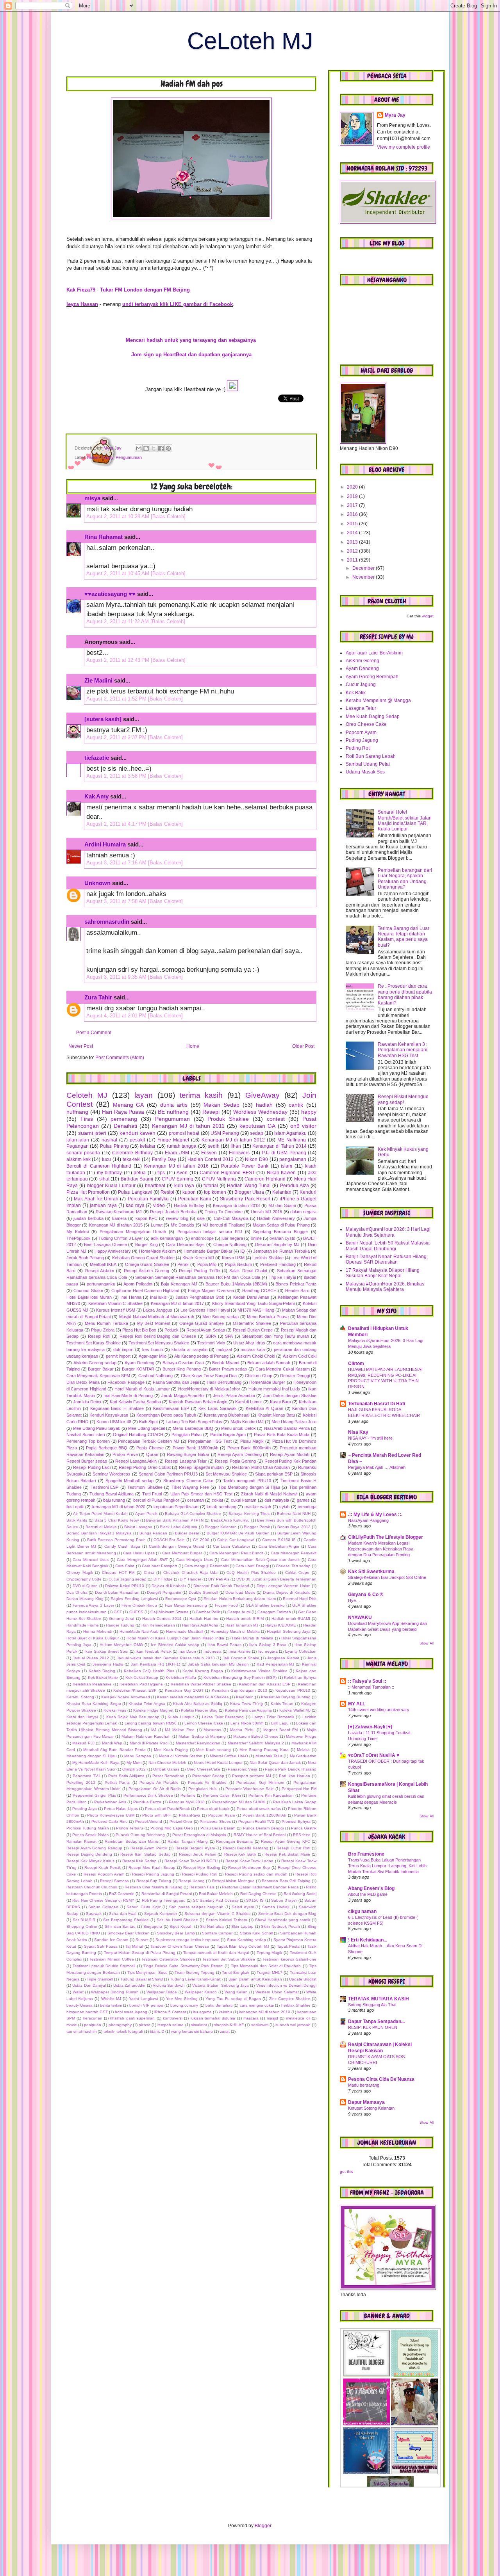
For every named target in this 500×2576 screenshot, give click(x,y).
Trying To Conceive (223, 1212)
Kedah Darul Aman (251, 1297)
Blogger (263, 2526)
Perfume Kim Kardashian (271, 1795)
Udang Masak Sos (365, 772)
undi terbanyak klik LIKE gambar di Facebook (178, 304)
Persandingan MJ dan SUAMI (239, 1802)
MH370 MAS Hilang (256, 1310)
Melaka (303, 1750)
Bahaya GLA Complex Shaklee (193, 1514)
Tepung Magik (270, 1953)
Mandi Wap (112, 1743)
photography (120, 2025)
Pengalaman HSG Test (210, 1441)
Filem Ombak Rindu (139, 1605)
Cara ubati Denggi (252, 1566)
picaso (145, 2025)
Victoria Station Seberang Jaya (221, 1985)
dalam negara (303, 1212)
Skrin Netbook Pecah (280, 1926)
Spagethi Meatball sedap (129, 1481)
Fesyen (209, 1153)
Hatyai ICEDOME (281, 1625)
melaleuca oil (298, 2018)
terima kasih (201, 1095)
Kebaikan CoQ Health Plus (149, 1671)
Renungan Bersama (234, 1841)
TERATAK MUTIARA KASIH (379, 1999)
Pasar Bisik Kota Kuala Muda (282, 1435)
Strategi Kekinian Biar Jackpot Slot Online (387, 1577)
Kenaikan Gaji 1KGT (184, 1690)
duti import (123, 1349)
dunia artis (174, 1105)
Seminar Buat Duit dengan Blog (287, 1914)
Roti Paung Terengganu (164, 1900)
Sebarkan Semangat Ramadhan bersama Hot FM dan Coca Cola (198, 1277)
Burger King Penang (182, 1369)
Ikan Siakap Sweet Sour (106, 1651)
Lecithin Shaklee (268, 1258)
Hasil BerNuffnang (224, 1382)
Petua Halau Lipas (121, 1809)
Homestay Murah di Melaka (235, 1631)
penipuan (93, 2025)
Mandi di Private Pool (149, 1743)
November (364, 577)
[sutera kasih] (103, 719)
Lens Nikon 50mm (247, 1723)
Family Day (164, 1159)
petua (140, 1173)
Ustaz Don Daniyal (89, 1985)
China (149, 1572)
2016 (353, 514)
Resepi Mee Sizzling (202, 1868)
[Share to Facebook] (161, 448)
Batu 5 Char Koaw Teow (117, 1520)
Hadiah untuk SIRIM (245, 1619)
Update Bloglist (303, 1979)
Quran (152, 1454)
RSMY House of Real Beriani (260, 1835)
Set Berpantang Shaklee (126, 1920)
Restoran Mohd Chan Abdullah (261, 1467)
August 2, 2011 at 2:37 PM (117, 737)
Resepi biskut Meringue (233, 1881)
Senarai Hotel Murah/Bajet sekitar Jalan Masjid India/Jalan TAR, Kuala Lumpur (405, 820)
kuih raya (184, 1186)
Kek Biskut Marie (103, 1677)
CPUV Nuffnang (219, 1179)
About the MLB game (368, 1894)
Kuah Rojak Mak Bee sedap (133, 1717)
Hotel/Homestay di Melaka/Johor (209, 1389)
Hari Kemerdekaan (158, 1625)
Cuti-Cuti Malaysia (231, 1218)
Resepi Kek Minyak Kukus (90, 1861)
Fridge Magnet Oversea (211, 1291)
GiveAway (262, 1095)
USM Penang (225, 1133)
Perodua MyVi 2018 (187, 1802)
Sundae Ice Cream (111, 1940)
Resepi (211, 1112)
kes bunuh (152, 1349)
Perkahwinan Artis (110, 1802)
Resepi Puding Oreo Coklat (145, 1467)
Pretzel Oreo (181, 1821)
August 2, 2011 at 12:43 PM (119, 660)
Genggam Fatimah (274, 1612)
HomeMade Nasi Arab (139, 1631)
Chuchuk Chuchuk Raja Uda (190, 1572)
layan (144, 1095)
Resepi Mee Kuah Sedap (152, 1868)
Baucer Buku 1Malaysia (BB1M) (236, 1284)
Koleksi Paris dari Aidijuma (249, 1710)
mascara (251, 2018)
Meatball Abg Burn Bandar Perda (114, 1750)
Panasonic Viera (243, 1769)
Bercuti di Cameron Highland (99, 1166)
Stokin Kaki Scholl (256, 1933)
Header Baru (297, 1291)
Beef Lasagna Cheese (105, 1244)
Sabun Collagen (103, 1907)
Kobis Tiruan (282, 1704)
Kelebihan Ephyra (300, 1677)
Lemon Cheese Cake (204, 1723)
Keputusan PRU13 (293, 1690)
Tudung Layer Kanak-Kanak (196, 1979)
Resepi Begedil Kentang (246, 1848)
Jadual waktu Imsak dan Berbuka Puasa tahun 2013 (166, 1658)
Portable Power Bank (245, 1166)
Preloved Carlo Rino (110, 1821)
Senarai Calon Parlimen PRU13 (168, 1474)
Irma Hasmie (240, 1651)
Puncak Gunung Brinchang (140, 1835)
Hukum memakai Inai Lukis (274, 1389)
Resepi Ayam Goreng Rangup (94, 1848)
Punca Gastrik (304, 1828)
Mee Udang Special (146, 1428)
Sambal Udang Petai (368, 764)
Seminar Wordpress (112, 1474)
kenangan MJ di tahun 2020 (119, 1507)
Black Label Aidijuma (179, 1527)
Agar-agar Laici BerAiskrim (374, 653)
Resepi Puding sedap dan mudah (256, 1874)
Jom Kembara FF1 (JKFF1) (155, 1664)
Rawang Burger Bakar (188, 1454)
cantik (296, 1105)
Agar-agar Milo (153, 1356)
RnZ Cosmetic (121, 1894)
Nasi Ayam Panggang (368, 1520)
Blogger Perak (257, 1527)
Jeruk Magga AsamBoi (183, 1396)
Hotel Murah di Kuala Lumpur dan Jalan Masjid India (175, 1638)
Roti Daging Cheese (258, 1894)
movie (72, 2025)
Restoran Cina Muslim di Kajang (154, 1887)
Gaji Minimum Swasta (170, 1612)
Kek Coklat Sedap (142, 1677)
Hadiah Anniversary (276, 1218)
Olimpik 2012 (134, 1769)
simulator (199, 2025)
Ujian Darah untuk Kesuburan (255, 1979)
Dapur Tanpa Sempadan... (376, 2021)
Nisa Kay (358, 1432)
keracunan (93, 2018)
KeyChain (245, 1697)
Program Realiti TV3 (256, 1821)
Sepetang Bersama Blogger (281, 1232)
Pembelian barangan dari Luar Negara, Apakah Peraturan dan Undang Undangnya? (405, 879)
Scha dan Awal (123, 1914)
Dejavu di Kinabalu (169, 1586)
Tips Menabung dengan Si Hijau (249, 1487)
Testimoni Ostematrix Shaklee (168, 1959)
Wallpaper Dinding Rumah (115, 1992)
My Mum (134, 1763)
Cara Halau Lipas (139, 1553)
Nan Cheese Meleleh (167, 1763)
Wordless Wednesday (260, 1112)
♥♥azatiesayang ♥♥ (110, 594)
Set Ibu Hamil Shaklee (177, 1920)
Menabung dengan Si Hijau (92, 1756)
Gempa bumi (239, 1612)
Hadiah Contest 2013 (210, 1159)
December (364, 568)
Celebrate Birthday (132, 1153)
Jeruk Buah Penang (85, 1258)
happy (108, 457)
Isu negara (268, 1651)
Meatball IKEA (103, 1264)
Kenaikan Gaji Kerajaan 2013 (239, 1690)
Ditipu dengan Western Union (284, 1586)
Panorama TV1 (87, 1776)
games (303, 1500)
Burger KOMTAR (138, 1369)
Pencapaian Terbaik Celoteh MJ (149, 1441)
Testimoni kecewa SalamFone (289, 1959)
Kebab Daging (102, 1671)
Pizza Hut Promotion (88, 1192)
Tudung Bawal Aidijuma (112, 1494)
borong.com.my (184, 2005)
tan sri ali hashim (81, 2031)
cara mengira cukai (257, 2005)
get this (346, 2172)
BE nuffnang (173, 1112)
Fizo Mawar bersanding (186, 1605)
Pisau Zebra (103, 1330)
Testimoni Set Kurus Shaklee (94, 1343)
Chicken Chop (258, 1376)
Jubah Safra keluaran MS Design (218, 1664)
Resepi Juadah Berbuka (173, 1212)
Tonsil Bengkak (236, 1972)
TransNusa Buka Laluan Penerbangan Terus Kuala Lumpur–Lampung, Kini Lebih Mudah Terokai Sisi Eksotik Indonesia (387, 1866)
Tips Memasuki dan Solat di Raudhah (266, 1966)
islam (287, 1166)
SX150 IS (255, 1900)
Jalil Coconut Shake (241, 1658)
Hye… (354, 1600)
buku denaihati (219, 2005)
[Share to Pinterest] (168, 448)
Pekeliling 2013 (81, 1782)
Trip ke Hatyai (282, 1277)
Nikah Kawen (281, 1173)
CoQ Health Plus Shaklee (251, 1572)
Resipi (167, 1192)
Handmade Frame (83, 1625)
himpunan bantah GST (87, 2012)
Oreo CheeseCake (204, 1769)
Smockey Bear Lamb (176, 1933)
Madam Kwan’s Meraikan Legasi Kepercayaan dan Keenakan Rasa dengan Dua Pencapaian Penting (381, 1549)
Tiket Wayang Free (190, 1487)
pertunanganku (101, 1284)
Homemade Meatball (185, 1631)
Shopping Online (82, 1926)
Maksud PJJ (83, 1743)
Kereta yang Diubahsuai (227, 1415)
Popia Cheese (150, 1448)
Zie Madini (98, 680)
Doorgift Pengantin (164, 1592)
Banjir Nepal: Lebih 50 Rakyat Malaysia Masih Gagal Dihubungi (388, 1246)
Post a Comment (94, 1033)
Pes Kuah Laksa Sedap (295, 1802)
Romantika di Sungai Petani (167, 1894)
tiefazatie (97, 758)
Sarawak (94, 1914)
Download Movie (240, 1592)
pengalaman (293, 1159)
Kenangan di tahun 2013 (236, 1205)
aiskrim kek (79, 1159)
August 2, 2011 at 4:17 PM (117, 824)
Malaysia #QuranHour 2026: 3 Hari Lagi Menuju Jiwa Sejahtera (388, 1232)
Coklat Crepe (297, 1572)
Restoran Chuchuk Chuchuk (92, 1887)
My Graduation (303, 1756)
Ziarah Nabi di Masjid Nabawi (269, 1494)
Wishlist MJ (111, 1999)
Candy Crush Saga (122, 1546)
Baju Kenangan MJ (179, 1284)
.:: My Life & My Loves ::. (375, 1515)
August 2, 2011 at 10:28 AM (119, 516)
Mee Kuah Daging (171, 1750)
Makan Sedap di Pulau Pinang (281, 1225)
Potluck (171, 1330)
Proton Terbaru (129, 1828)
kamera (119, 1218)
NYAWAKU (360, 1618)
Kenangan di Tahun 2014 (279, 1146)
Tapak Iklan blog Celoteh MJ (243, 1946)
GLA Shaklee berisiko (265, 1605)
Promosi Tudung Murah (88, 1828)
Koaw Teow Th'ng (246, 1704)
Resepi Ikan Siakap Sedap (146, 1854)
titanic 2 (157, 2031)
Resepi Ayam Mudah (290, 1454)
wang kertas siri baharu (192, 2031)
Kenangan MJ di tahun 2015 (116, 1225)
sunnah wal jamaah (293, 2025)
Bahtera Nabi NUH (294, 1514)
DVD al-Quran (85, 1586)
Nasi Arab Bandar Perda (287, 1428)
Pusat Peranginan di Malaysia (199, 1835)
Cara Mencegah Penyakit (294, 1553)
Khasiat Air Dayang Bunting (286, 1697)
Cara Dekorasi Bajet (185, 1244)
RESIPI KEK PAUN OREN (373, 2027)
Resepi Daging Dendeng (89, 1854)
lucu (106, 1159)
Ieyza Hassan (82, 304)
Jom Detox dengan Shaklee (290, 1396)
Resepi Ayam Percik (149, 1848)
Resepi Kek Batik (240, 1854)
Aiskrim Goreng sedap (95, 1363)
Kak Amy (97, 796)
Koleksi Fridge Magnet (153, 1710)
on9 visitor (303, 1126)
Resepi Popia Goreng (235, 1461)
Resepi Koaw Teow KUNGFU (191, 1861)
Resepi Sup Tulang (154, 1881)
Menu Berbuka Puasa (268, 1317)
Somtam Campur (217, 1933)
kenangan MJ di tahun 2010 (265, 2012)
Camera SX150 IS (279, 1540)
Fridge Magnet (173, 1140)
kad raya (135, 1205)
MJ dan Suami (282, 1205)
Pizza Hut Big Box (139, 1330)
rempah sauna (171, 2025)
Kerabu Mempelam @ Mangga (378, 700)
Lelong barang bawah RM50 (151, 1723)
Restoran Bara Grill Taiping (286, 1881)
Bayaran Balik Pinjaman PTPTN (175, 1520)
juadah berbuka (88, 1218)
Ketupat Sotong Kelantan (371, 2108)
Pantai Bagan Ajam (228, 1435)
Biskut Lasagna (138, 1527)
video (159, 1205)
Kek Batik (356, 693)
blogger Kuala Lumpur (112, 1186)
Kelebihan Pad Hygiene (141, 1684)
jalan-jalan (78, 1140)
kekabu (225, 2012)
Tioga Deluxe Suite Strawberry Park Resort (183, 1966)
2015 (353, 524)
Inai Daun (187, 1651)
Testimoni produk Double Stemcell (104, 1966)
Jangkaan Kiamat (283, 1658)
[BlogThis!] (146, 448)
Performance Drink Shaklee (148, 1795)
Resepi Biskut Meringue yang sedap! (403, 1099)
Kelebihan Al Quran (264, 1408)
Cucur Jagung (361, 684)
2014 (353, 533)
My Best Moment (154, 1323)
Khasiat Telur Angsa (147, 1704)
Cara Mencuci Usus (91, 1560)
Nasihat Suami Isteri (86, 1435)
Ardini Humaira (105, 844)
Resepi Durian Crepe (253, 1330)
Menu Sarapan (138, 1756)
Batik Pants (77, 1520)
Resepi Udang (191, 1881)
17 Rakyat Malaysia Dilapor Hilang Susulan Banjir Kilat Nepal (383, 1273)
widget (428, 616)
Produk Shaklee (228, 1119)
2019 (353, 496)
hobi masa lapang (131, 2012)
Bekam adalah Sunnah (269, 1363)
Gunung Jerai (121, 1619)
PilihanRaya (190, 1815)
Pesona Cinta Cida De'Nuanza (381, 2079)
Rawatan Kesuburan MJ (119, 1212)
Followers (239, 1153)
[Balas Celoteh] (168, 516)
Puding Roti (358, 748)
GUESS (136, 1612)
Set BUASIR (84, 1920)
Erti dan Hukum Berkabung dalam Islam (240, 1599)
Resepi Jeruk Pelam (197, 1854)
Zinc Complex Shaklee (290, 1999)
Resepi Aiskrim (100, 1271)
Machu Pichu (242, 1730)
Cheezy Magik (80, 1572)
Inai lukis (158, 1297)
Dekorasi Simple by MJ (277, 1244)
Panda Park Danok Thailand (291, 1769)
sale (201, 1218)
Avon (182, 1173)
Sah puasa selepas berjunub (196, 1907)
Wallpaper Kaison (201, 1992)
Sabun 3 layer (284, 1900)
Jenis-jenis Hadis (108, 1664)
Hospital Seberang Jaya (289, 1631)
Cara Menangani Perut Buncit (236, 1553)
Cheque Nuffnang (230, 1244)
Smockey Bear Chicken (129, 1933)
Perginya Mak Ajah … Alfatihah (377, 1467)
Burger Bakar (101, 1369)
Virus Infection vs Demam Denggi (286, 1985)
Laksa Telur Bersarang (223, 1717)
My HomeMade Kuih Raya (96, 1763)
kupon (189, 1192)
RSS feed (302, 1835)
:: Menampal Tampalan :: (371, 1687)
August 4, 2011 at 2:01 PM (117, 1016)
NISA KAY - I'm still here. (371, 1438)
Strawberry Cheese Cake (188, 1481)
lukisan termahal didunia (213, 2018)
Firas (87, 1119)
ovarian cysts (282, 1238)
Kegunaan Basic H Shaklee (117, 1408)
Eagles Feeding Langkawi (134, 1599)
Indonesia (212, 1651)
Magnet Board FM (280, 1730)
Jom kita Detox (87, 1402)
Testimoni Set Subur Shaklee (229, 1959)
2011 (353, 560)
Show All (427, 1643)
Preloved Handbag (278, 1264)
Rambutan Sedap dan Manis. (132, 1841)
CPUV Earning (177, 1179)
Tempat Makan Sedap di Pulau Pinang (140, 1953)
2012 (353, 551)
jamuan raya (103, 1205)
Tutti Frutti (152, 1494)
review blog (177, 1218)
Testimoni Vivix (211, 1343)
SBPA (211, 1336)
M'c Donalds (182, 1225)
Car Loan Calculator (232, 1546)
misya (92, 498)
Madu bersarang (364, 2085)
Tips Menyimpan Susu (147, 1972)
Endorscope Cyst (181, 1599)
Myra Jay (113, 448)
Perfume (188, 1795)
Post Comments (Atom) (120, 1058)
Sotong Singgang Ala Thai (372, 2005)
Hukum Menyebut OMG (121, 1645)
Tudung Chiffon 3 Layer (121, 1238)
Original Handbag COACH (138, 1435)
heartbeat (155, 1186)
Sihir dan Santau (120, 1926)
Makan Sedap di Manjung (202, 1736)
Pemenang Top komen (88, 1441)
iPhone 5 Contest (170, 2012)
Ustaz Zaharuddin (129, 1985)
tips (161, 1173)
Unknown (97, 883)
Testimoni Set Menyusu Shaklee (159, 1343)
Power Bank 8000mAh (249, 1448)
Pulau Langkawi (135, 1192)
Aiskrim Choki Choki (256, 1356)
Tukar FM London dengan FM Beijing (145, 290)
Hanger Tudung (120, 1625)
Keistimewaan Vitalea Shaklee (259, 1671)
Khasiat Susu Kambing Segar (94, 1704)
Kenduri (308, 1192)
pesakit (137, 1140)
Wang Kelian (236, 1992)
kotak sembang (221, 1507)
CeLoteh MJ (250, 41)
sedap (257, 1133)
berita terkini (111, 2005)
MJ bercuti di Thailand (223, 1225)
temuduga (307, 1507)
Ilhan (236, 1146)
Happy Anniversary (113, 1251)
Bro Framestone (366, 1854)
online (256, 1238)
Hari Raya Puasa (123, 1112)
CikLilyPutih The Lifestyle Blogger (386, 1537)
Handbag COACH (259, 1291)
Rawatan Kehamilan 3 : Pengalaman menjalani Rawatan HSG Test (403, 1050)
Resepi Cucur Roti (293, 1848)
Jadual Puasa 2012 (91, 1658)
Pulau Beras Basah (218, 1828)
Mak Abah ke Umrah (96, 1199)
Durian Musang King (85, 1599)
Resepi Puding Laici (92, 1467)
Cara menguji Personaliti (206, 1566)
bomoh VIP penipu (146, 2005)
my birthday (109, 1173)
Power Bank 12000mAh (264, 1815)
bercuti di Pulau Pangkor (156, 1500)
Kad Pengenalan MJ (276, 1664)
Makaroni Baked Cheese (256, 1736)
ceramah (196, 1500)
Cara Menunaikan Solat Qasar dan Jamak (260, 1560)
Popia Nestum (238, 1264)
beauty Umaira (79, 2005)
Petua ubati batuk (213, 1809)
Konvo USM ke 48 (114, 1422)
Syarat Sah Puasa (101, 1946)
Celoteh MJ (87, 1095)
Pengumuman (129, 457)
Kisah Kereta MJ (198, 1258)
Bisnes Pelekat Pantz (296, 1284)
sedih (214, 1146)
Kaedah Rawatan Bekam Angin (198, 1402)
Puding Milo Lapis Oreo (172, 1828)
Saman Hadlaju (276, 1907)
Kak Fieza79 (81, 290)
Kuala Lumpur (181, 1717)
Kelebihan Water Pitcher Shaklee (201, 1684)
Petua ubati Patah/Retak (167, 1809)
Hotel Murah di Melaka (253, 1638)
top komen (215, 1192)
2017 (353, 505)
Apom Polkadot (138, 1284)
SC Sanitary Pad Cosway (216, 1900)
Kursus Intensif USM (116, 1310)
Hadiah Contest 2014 (162, 1619)
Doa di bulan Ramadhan (117, 1592)
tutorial (211, 1186)
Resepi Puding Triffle (199, 1271)
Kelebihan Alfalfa (181, 1677)
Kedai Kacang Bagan (203, 1671)
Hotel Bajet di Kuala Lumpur (93, 1638)
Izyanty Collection (301, 1651)
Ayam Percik (146, 1514)
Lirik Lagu (280, 1723)
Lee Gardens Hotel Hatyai (205, 1310)
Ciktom (356, 1364)
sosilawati (260, 2025)
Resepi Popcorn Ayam (104, 1874)
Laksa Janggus (158, 1310)
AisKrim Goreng (362, 661)
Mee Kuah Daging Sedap (373, 716)
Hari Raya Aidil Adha (200, 1625)
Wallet (78, 1992)
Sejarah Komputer (161, 1914)
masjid (272, 2018)
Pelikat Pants (117, 1782)
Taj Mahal (134, 1946)
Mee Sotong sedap (221, 1317)
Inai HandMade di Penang (128, 1396)
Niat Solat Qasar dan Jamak (275, 1763)
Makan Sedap (221, 1105)
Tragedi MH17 (269, 1972)
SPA (229, 1336)
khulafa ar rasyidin (189, 1349)
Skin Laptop (242, 1926)
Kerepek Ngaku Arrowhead (125, 1697)
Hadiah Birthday (189, 1205)
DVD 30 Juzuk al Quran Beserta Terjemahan (276, 1579)
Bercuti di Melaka (101, 1527)
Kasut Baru (280, 1402)
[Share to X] (154, 448)
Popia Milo (207, 1264)
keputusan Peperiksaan (176, 1507)
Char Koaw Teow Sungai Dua (209, 1376)
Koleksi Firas (115, 1710)
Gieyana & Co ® (366, 1595)
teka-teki (132, 1159)
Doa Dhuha (77, 1592)
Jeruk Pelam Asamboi (234, 1396)
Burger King (146, 1244)
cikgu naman (362, 1911)
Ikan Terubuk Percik (153, 1651)
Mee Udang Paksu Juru (294, 1422)
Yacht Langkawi (143, 1999)
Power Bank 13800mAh (196, 1448)
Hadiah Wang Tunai (249, 1186)
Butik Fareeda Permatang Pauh (116, 1540)
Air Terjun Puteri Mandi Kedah (100, 1514)
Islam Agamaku (290, 1133)
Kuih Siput (148, 1422)
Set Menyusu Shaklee (226, 1474)
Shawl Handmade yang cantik (283, 1920)
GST (118, 1612)
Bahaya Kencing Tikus (249, 1514)
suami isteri (92, 1133)
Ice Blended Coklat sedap (175, 1645)
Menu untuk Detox (238, 1428)
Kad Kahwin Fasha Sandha (135, 1402)
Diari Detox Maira (83, 1382)
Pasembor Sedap (208, 1776)
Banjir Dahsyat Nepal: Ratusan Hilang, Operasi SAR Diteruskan (387, 1259)
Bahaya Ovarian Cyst (183, 1363)
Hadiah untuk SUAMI (291, 1619)
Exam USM (177, 1153)
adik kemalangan (167, 1238)
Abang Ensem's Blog (371, 1888)
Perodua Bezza (147, 1802)
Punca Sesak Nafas (90, 1835)
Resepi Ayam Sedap (205, 1330)
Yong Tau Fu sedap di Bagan (233, 1999)
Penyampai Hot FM (299, 1789)
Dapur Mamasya (366, 2102)
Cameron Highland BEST (227, 1173)
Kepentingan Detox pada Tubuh (166, 1415)
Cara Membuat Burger (182, 1553)
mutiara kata (253, 1349)
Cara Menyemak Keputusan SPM (98, 1376)
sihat (104, 1179)
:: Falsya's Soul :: (367, 1681)
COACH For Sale (169, 1540)
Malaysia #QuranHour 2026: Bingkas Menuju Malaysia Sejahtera (385, 1287)
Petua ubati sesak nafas (259, 1809)
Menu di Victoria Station (181, 1756)
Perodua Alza (295, 1186)
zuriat (225, 2031)
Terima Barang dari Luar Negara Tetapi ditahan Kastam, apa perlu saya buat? (404, 937)
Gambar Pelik (208, 1612)
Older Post (303, 1046)
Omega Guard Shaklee (147, 1264)
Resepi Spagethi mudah (202, 1467)
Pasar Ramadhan (168, 1776)
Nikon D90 (256, 1159)
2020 (353, 487)
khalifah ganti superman (132, 2018)
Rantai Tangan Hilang (188, 1841)
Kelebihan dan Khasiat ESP (265, 1684)
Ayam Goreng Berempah (372, 677)
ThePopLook (79, 1238)
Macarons (212, 1730)
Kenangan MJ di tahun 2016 (176, 1166)
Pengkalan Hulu (203, 1789)
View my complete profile (404, 147)
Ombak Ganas (166, 1769)
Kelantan (282, 1192)
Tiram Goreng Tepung (195, 1972)
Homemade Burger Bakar (208, 1251)
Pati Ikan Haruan (295, 1776)
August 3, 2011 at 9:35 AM (117, 977)
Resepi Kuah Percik (103, 1868)
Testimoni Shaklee (145, 1487)
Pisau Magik (252, 1441)
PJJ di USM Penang (284, 1153)
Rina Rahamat (104, 537)
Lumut (157, 1225)
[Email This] (139, 448)
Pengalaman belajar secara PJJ (210, 1232)
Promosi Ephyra (296, 1821)
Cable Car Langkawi (236, 1540)
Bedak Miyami (226, 1363)
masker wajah (258, 1507)
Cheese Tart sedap (293, 1566)
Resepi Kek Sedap (140, 1861)
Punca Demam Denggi (263, 1828)
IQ (243, 1251)
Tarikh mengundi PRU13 (247, 1481)
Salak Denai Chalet (248, 1271)
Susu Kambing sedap (247, 1940)
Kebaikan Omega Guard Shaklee (143, 1258)
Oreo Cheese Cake (366, 724)
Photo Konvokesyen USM (111, 1815)
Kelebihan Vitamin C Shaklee (115, 1303)
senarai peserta (83, 1153)
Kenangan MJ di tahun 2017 (177, 1303)
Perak (183, 1264)
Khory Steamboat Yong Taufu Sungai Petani (254, 1303)
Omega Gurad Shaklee (202, 1323)
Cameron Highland (265, 1179)
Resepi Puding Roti (200, 1874)
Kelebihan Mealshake (92, 1684)
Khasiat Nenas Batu (276, 1415)
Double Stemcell (204, 1592)
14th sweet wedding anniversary (379, 1710)
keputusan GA (257, 1126)
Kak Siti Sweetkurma (371, 1572)
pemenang (124, 1119)
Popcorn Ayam (221, 1815)
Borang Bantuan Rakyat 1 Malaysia (99, 1533)
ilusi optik (75, 1507)
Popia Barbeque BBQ (107, 1448)
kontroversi (173, 2018)
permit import (118, 1356)
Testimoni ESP (104, 1487)
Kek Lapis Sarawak (218, 1408)
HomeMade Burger (267, 1382)
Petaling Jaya (85, 1809)
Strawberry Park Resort (245, 1199)
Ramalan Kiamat (81, 1841)
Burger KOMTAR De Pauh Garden (238, 1533)
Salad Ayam (243, 1907)
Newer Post (81, 1046)
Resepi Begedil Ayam (195, 1848)
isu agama (202, 2012)
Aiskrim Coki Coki (300, 1356)
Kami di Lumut (248, 1402)
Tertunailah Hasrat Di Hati (377, 1404)
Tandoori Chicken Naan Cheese (179, 1946)
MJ (154, 1730)
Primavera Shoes (215, 1821)
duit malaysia (277, 1500)
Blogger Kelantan (221, 1527)
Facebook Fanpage (126, 1382)
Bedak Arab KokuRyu (230, 1520)
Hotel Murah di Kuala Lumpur (142, 1389)
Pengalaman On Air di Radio (155, 1789)
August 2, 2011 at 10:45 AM (119, 573)
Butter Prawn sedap (228, 1369)
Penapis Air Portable (159, 1782)
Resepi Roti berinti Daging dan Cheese (158, 1336)
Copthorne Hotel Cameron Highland (145, 1291)
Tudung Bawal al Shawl (142, 1979)
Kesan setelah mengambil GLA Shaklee (193, 1697)
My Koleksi (78, 1232)
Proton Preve (125, 1454)
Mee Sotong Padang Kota (264, 1750)
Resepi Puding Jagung (153, 1874)
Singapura (153, 1926)
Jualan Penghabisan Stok (200, 1297)
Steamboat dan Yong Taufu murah (276, 1336)
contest (276, 1119)
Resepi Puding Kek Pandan (291, 1461)
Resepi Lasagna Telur (186, 1461)
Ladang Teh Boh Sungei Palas (194, 1422)
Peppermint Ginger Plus (94, 1795)
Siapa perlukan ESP (274, 1474)
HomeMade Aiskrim (157, 1251)
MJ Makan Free (180, 1730)
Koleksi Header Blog (199, 1710)
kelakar (148, 1146)
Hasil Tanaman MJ (242, 1625)
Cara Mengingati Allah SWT (142, 1560)
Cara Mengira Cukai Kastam (283, 1369)
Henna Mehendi (98, 1631)
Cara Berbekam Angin (279, 1546)
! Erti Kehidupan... (368, 1940)
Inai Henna (131, 1297)
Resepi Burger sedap (87, 1461)
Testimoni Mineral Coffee (112, 1959)
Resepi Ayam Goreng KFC (285, 1841)
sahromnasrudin (107, 922)
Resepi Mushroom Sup (249, 1868)
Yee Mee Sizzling (182, 1999)
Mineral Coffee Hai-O (229, 1756)
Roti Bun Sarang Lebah (371, 756)
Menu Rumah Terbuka (106, 1323)
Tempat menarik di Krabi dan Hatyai (216, 1953)
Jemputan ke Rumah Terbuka (281, 1251)
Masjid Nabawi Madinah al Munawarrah (157, 1317)
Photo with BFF (156, 1815)
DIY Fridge (163, 1579)
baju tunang (114, 1500)
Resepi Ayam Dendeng (239, 1454)
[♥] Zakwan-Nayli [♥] (370, 1727)
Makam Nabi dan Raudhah (146, 1736)
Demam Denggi (295, 1376)
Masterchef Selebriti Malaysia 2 (256, 1743)
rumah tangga (182, 1146)
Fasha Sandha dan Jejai (176, 1382)
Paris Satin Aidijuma (126, 1776)
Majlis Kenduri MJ (247, 1422)
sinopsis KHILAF (229, 2025)
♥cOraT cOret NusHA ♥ (374, 1755)
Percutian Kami (195, 1199)
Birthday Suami (137, 1179)
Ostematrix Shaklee (252, 1323)
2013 (353, 542)
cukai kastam (244, 1500)
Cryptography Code (84, 1579)
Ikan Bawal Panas (224, 1645)
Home (193, 1046)
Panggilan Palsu (187, 1435)
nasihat (109, 1140)
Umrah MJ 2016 (266, 1212)
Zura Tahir (98, 997)
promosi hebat (184, 1133)
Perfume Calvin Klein (222, 1795)
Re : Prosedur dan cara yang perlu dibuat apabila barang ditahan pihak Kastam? (405, 995)
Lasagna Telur (361, 708)
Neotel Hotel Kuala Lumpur (218, 1763)
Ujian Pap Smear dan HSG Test (201, 1494)
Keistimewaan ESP (171, 1408)
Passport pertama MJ (252, 1776)
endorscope (202, 1238)
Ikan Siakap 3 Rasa (268, 1645)
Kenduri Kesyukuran (109, 1415)
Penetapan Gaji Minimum (260, 1782)
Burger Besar (187, 1533)
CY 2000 (201, 1540)
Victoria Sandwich (169, 1985)
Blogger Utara (249, 1192)
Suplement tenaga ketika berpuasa (187, 1940)
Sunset (142, 1940)
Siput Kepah (181, 1926)
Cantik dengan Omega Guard (177, 1546)
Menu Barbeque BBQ (193, 1428)
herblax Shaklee (296, 2005)
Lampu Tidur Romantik (273, 1717)
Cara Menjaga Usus (195, 1560)
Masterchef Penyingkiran (198, 1743)
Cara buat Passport (160, 1566)
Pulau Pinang (114, 1146)
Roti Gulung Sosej (300, 1894)
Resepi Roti (99, 1336)
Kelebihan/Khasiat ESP (135, 1690)
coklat (217, 1500)
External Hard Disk (300, 1599)
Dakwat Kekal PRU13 (125, 1586)
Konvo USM (233, 1258)
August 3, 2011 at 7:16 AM (117, 863)
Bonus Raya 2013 (294, 1527)
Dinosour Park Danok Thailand (221, 1586)
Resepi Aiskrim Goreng (147, 1271)
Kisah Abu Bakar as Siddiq (198, 1704)
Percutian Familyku (148, 1199)
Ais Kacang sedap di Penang (201, 1356)
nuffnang (77, 1112)
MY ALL (357, 1704)
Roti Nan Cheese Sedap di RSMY (103, 1900)
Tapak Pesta (288, 1946)
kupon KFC (146, 1218)
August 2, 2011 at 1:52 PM (117, 699)
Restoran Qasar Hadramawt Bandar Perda (260, 1887)
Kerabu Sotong (80, 1697)
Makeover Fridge (301, 1736)
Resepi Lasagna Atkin (136, 1461)
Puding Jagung (362, 740)
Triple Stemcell (100, 1979)
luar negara (232, 1238)
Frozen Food (227, 1605)
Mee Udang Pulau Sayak (96, 1428)
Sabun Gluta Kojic (144, 1907)
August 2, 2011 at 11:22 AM (118, 621)
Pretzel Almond (149, 1821)
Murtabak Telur (269, 1756)
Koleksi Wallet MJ (295, 1710)
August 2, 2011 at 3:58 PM (117, 776)
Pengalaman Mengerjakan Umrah (133, 1232)
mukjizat (224, 1349)
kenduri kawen (137, 1133)
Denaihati (125, 1126)
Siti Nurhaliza (212, 1926)
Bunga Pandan (154, 1533)
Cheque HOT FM (118, 1572)
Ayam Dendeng (139, 1363)
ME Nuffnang (292, 1140)
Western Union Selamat (277, 1992)
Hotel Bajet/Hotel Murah (89, 1297)
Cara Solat (125, 1566)
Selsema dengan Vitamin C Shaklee (217, 1914)
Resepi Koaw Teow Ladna (250, 1861)
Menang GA (129, 1105)
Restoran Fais (202, 1887)
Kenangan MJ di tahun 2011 (188, 1126)
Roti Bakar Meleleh (216, 1894)
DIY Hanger (190, 1579)
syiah (284, 1507)
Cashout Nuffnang (155, 1376)
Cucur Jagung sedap (128, 1579)
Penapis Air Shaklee (207, 1782)
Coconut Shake (88, 1291)
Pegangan (78, 1146)
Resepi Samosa (114, 1881)
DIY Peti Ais (219, 1579)
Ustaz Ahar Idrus (249, 1343)
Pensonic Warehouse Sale (250, 1789)
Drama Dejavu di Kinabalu (287, 1592)
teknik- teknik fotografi (123, 2031)
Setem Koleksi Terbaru (227, 1920)
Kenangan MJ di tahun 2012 (233, 1140)
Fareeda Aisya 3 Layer (93, 1605)
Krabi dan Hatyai (82, 1717)
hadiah (93, 457)
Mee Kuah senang (213, 1750)
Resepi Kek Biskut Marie (287, 1854)
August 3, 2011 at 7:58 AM (117, 901)
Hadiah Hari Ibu (204, 1619)
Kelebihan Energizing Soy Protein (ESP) (240, 1677)
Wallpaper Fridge (162, 1992)
